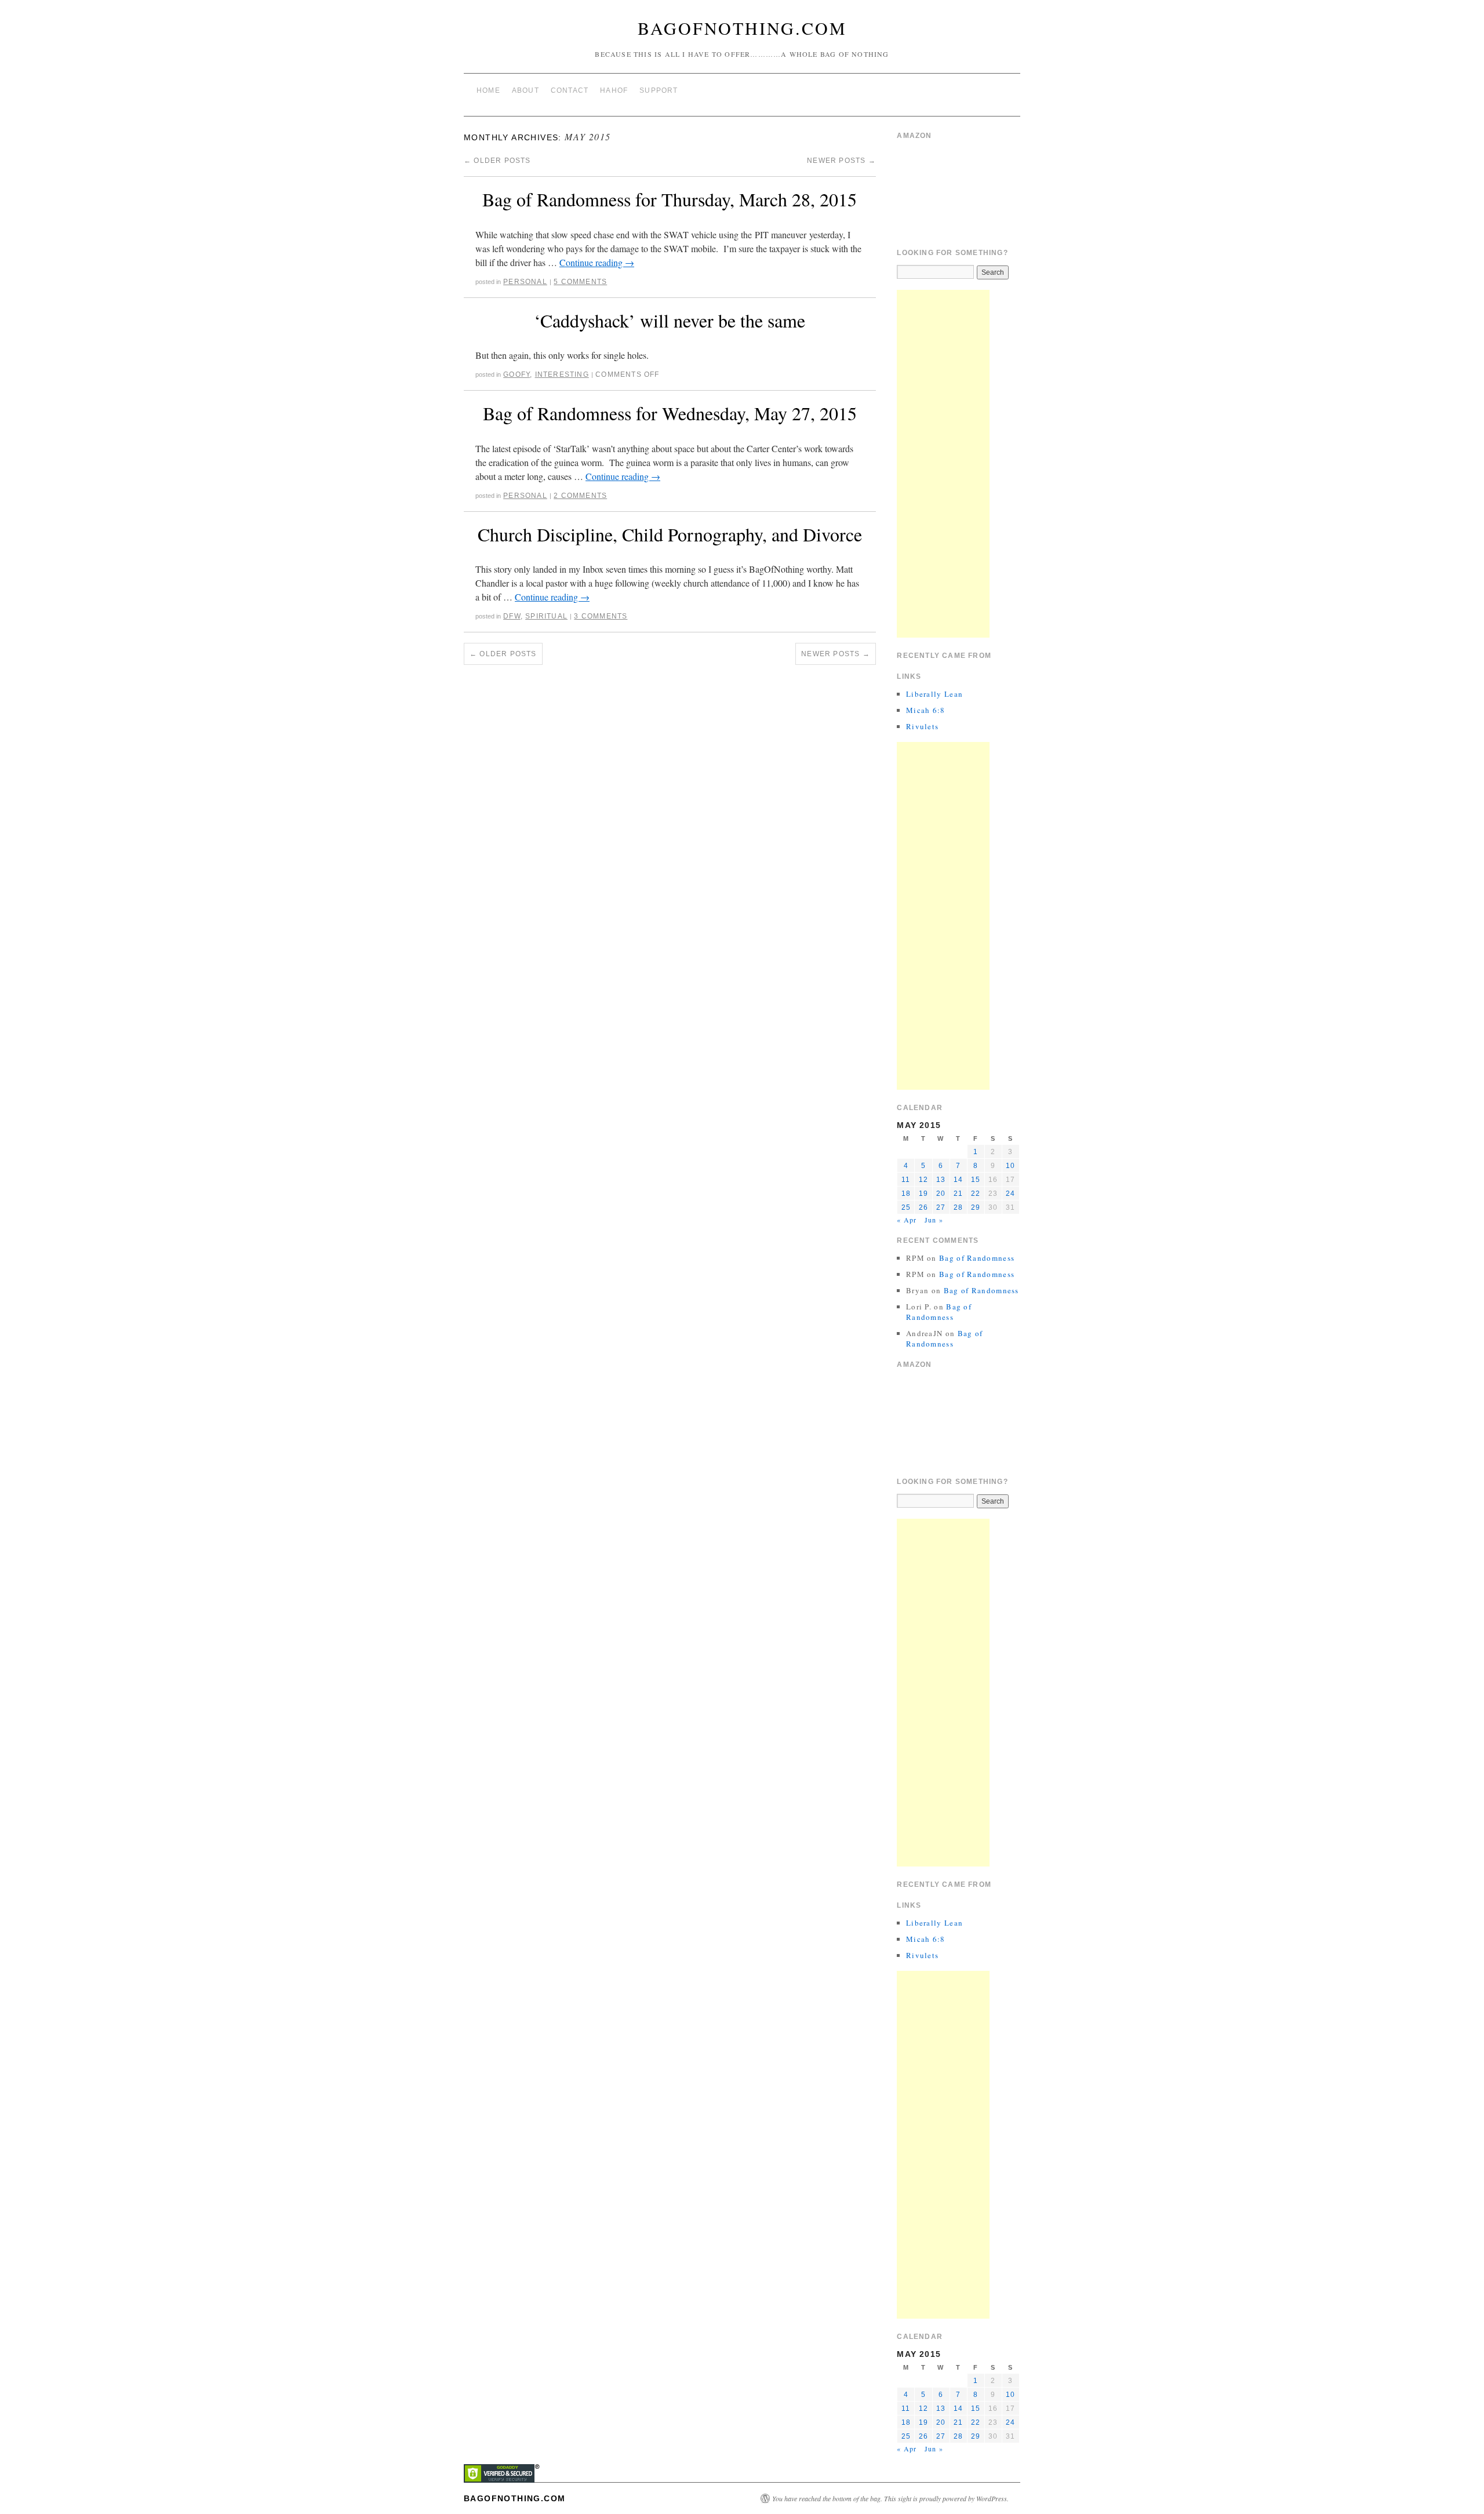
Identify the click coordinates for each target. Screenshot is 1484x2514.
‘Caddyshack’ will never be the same (670, 320)
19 (923, 1194)
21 (958, 1194)
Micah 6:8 (926, 710)
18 (906, 1194)
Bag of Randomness (977, 1258)
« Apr (907, 1220)
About (525, 90)
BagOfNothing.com (742, 28)
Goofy (517, 374)
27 (941, 1207)
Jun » (934, 1220)
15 (976, 1180)
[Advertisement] (943, 464)
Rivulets (922, 726)
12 (923, 1180)
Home (488, 90)
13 (941, 1180)
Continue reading (597, 262)
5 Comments (580, 282)
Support (659, 90)
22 (976, 1194)
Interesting (562, 374)
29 (976, 1207)
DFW (512, 616)
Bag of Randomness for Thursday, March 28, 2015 (670, 199)
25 (906, 1207)
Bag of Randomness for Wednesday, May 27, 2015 (670, 413)
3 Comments (601, 616)
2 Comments (580, 496)
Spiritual (546, 616)
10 (1010, 1166)
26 (923, 1207)
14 (958, 1180)
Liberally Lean (934, 694)
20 (941, 1194)
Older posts (497, 161)
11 (906, 1180)
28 (958, 1207)
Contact (570, 90)
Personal (525, 282)
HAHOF (614, 90)
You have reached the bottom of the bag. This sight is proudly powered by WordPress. (890, 2498)
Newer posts (841, 161)
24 (1010, 1194)
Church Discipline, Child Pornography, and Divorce (670, 534)
